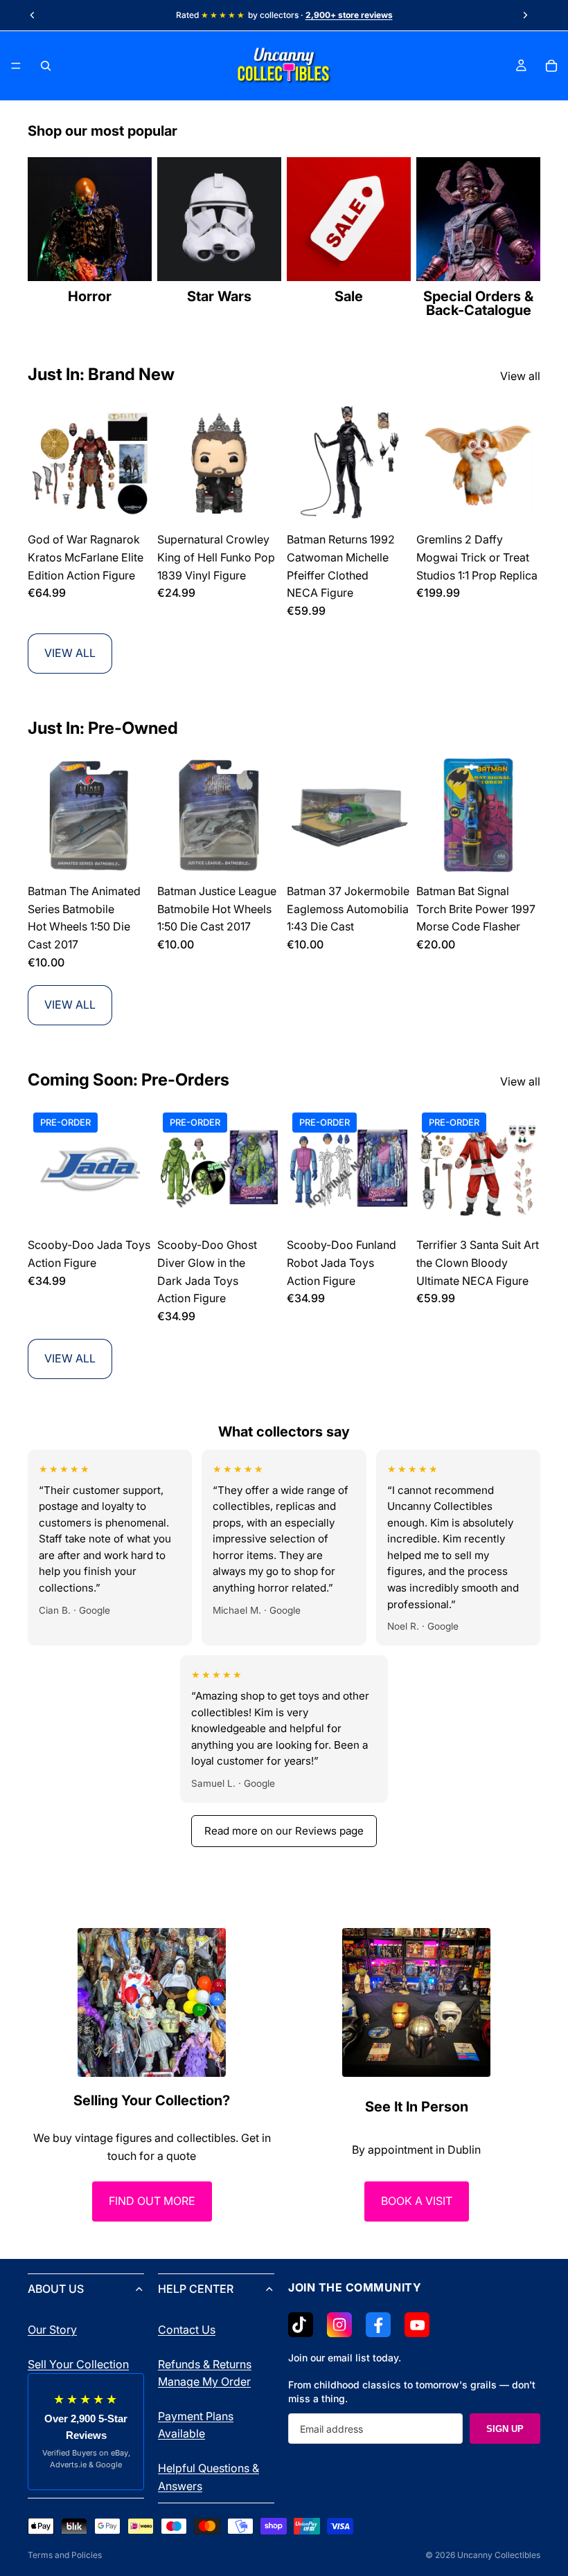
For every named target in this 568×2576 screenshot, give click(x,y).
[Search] (46, 66)
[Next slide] (525, 15)
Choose (142, 1209)
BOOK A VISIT (417, 2201)
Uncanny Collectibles (499, 2555)
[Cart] (551, 66)
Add (142, 504)
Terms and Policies (65, 2555)
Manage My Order (204, 2381)
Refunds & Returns (205, 2363)
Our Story (52, 2330)
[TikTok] (301, 2325)
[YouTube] (417, 2325)
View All (70, 653)
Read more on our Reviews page (284, 1831)
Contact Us (187, 2330)
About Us (56, 2289)
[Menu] (16, 66)
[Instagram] (339, 2325)
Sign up (505, 2428)
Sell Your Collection (78, 2363)
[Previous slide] (33, 15)
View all (520, 376)
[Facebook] (378, 2325)
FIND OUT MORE (152, 2201)
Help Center (196, 2289)
